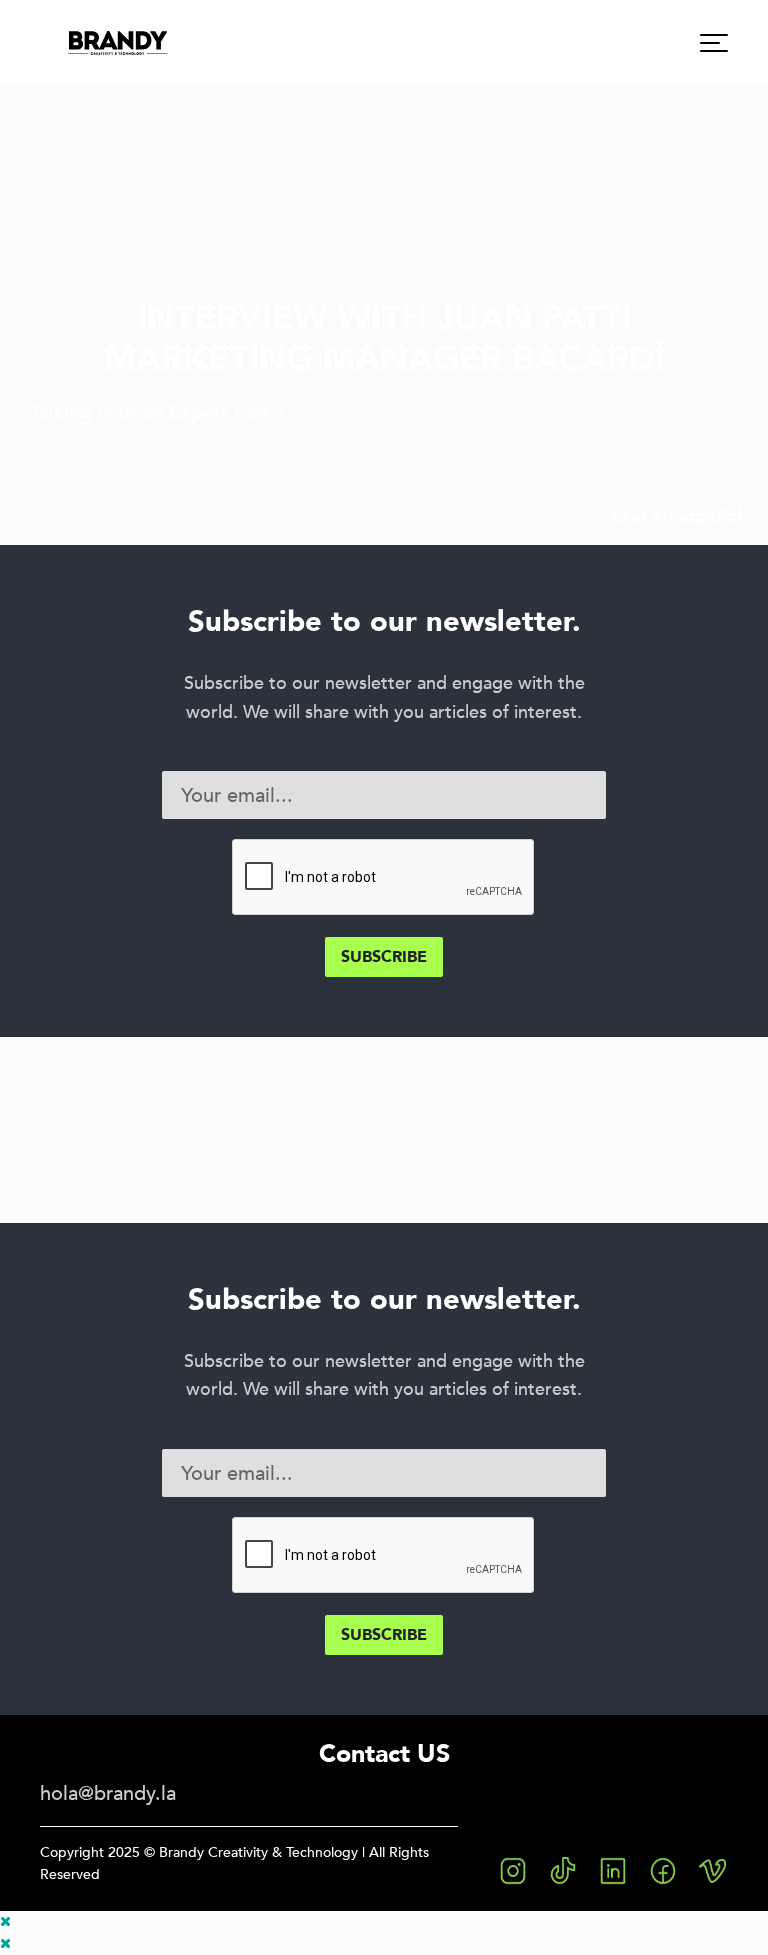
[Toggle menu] (714, 43)
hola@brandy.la (108, 1793)
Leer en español (677, 516)
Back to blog (392, 264)
